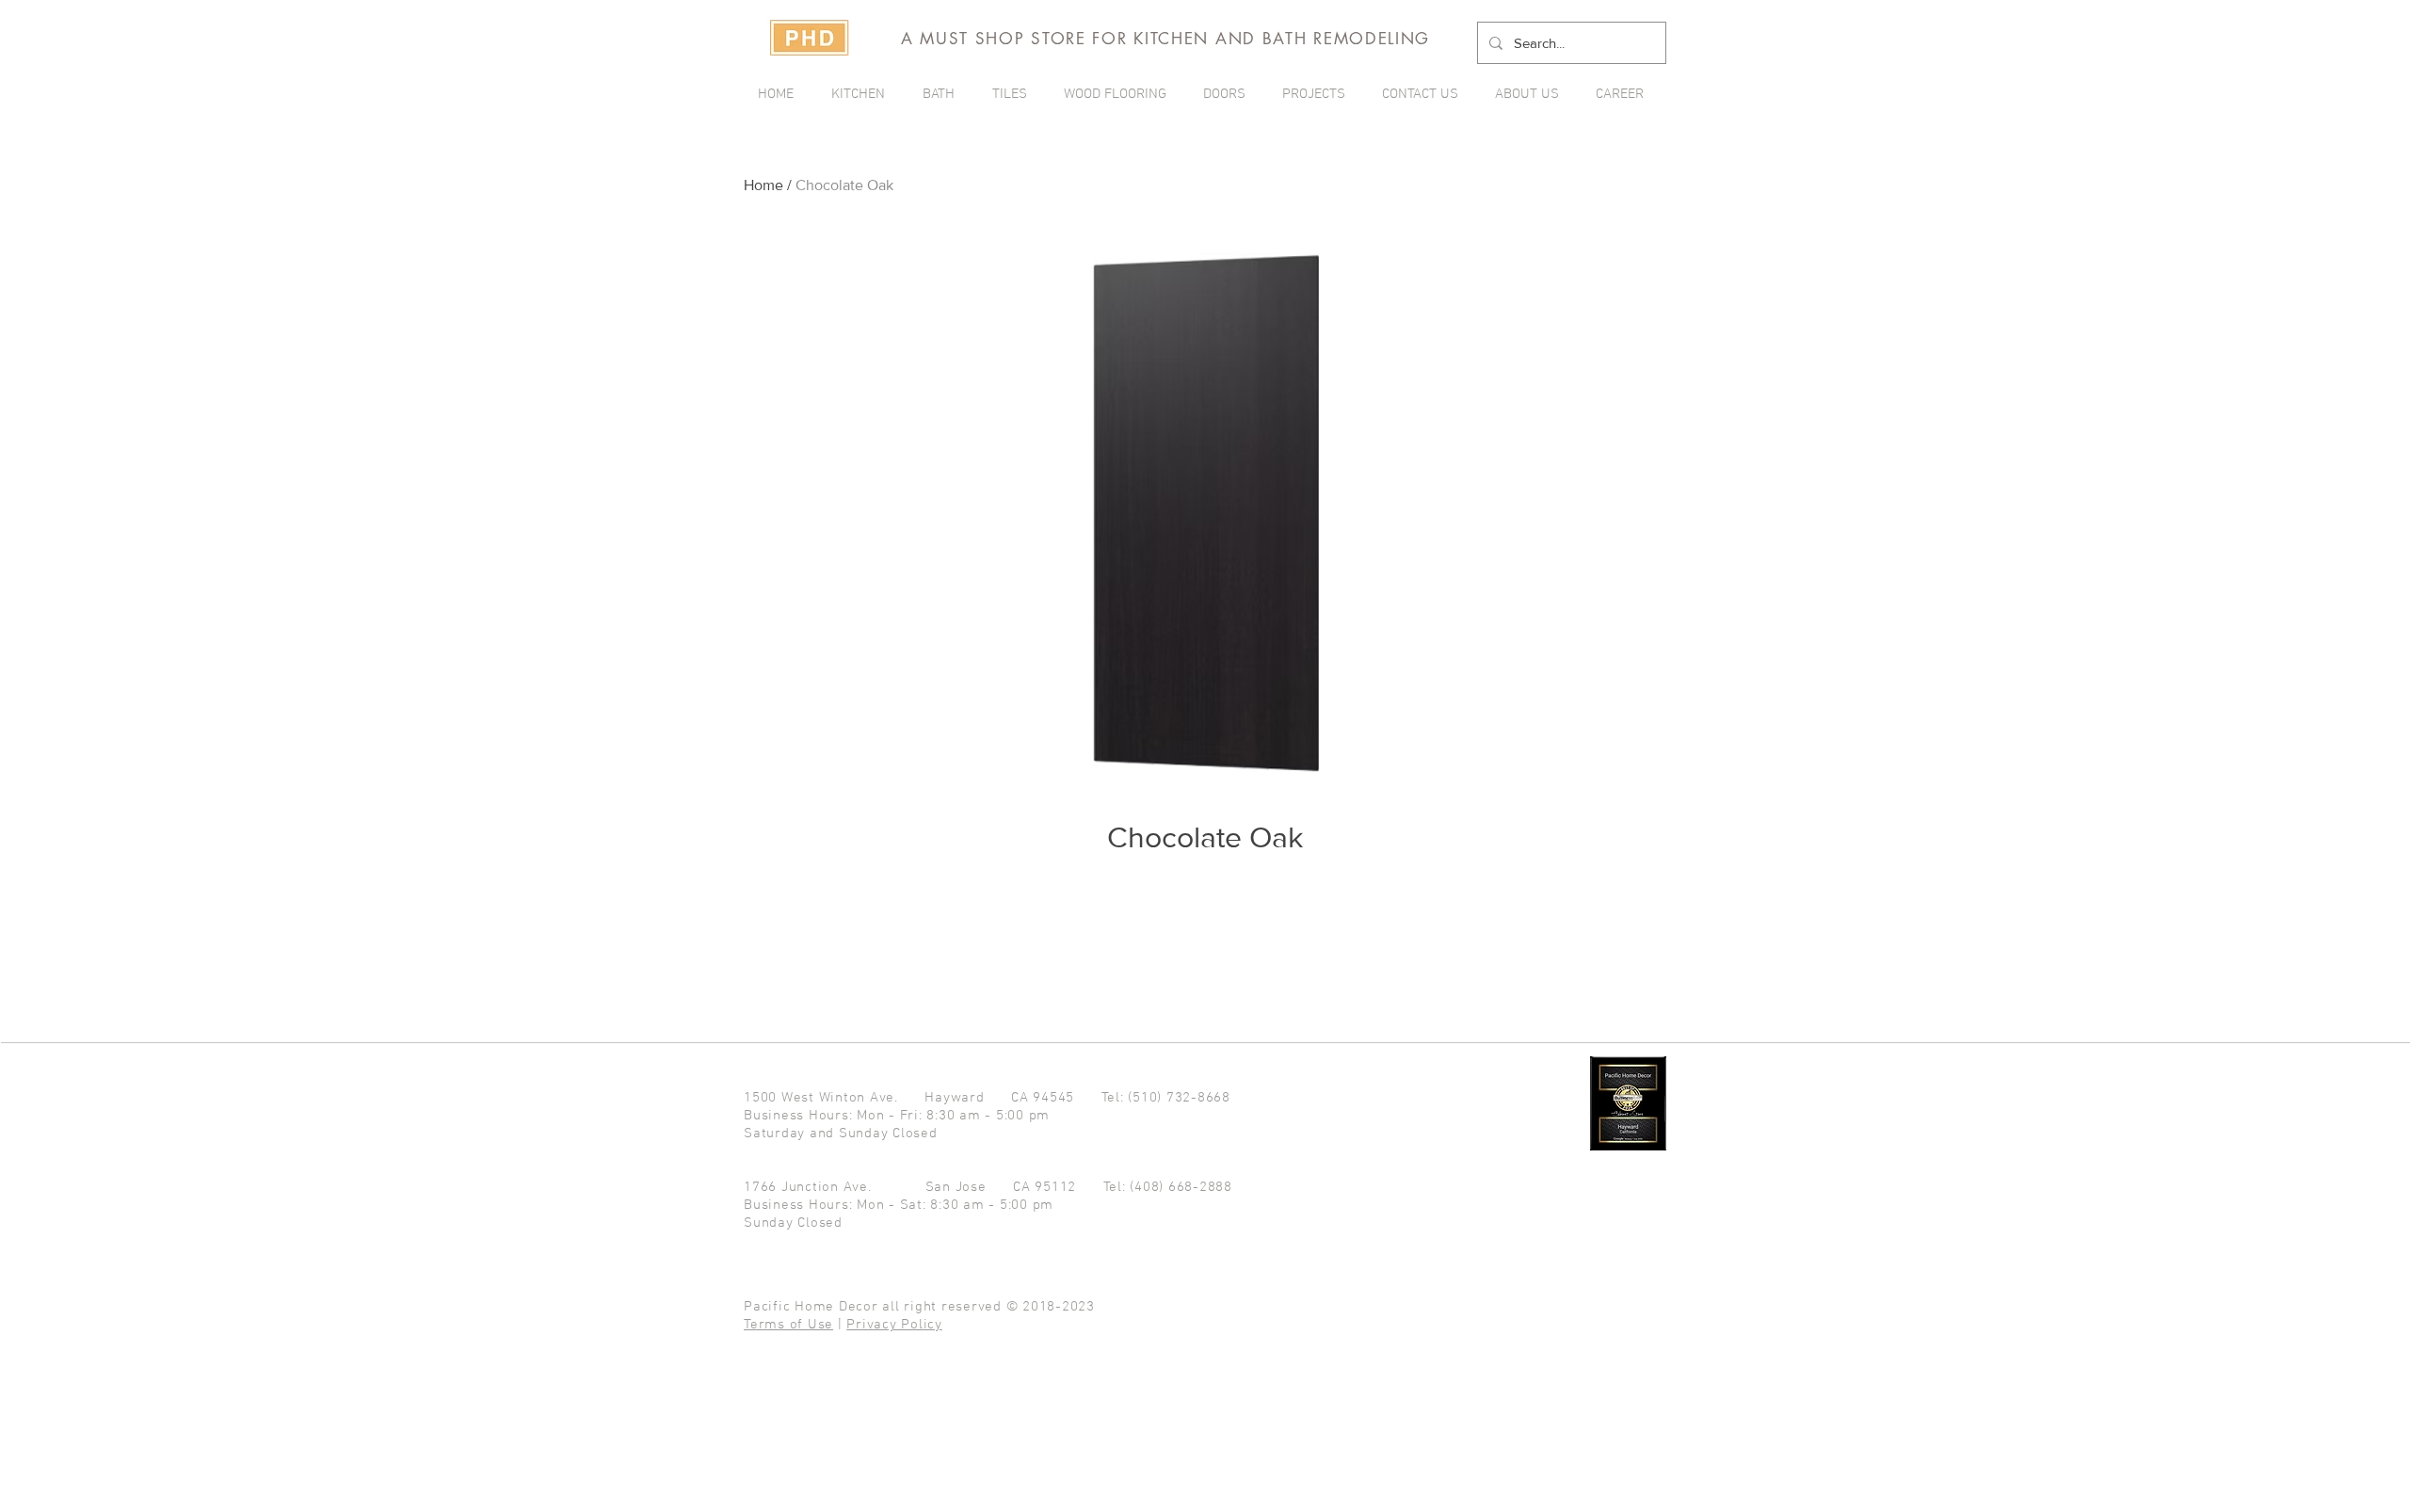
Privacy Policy (894, 1325)
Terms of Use (788, 1325)
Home (763, 185)
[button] (1318, 94)
